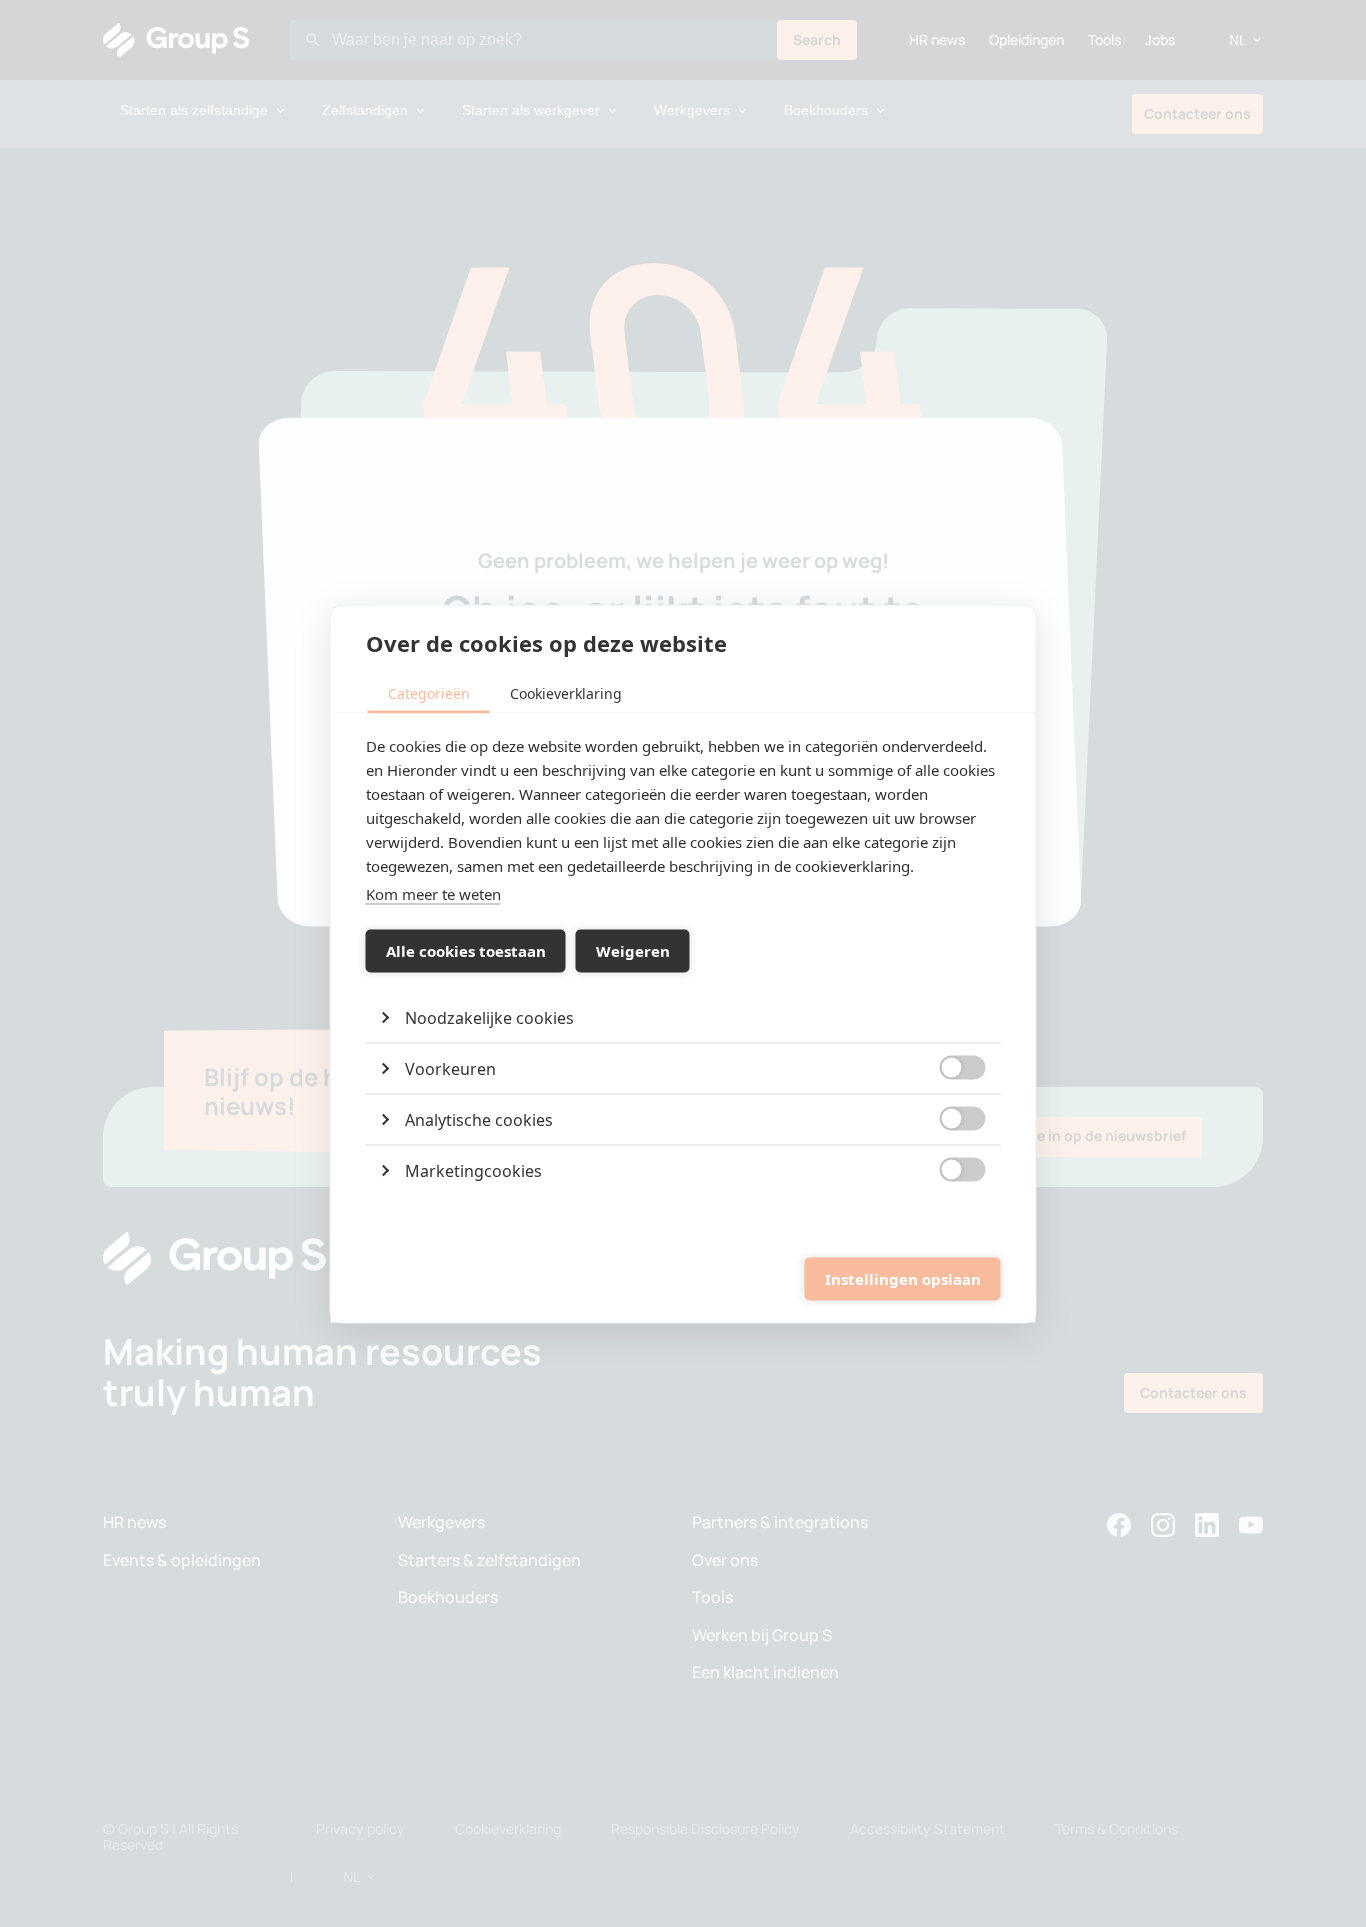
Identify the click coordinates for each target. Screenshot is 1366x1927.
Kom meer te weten (433, 893)
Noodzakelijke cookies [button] (489, 1017)
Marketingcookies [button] (473, 1170)
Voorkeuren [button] (450, 1068)
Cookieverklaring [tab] (566, 692)
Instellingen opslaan (903, 1279)
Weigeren (633, 951)
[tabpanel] (683, 964)
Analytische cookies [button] (479, 1119)
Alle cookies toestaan (466, 951)
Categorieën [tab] (429, 692)
